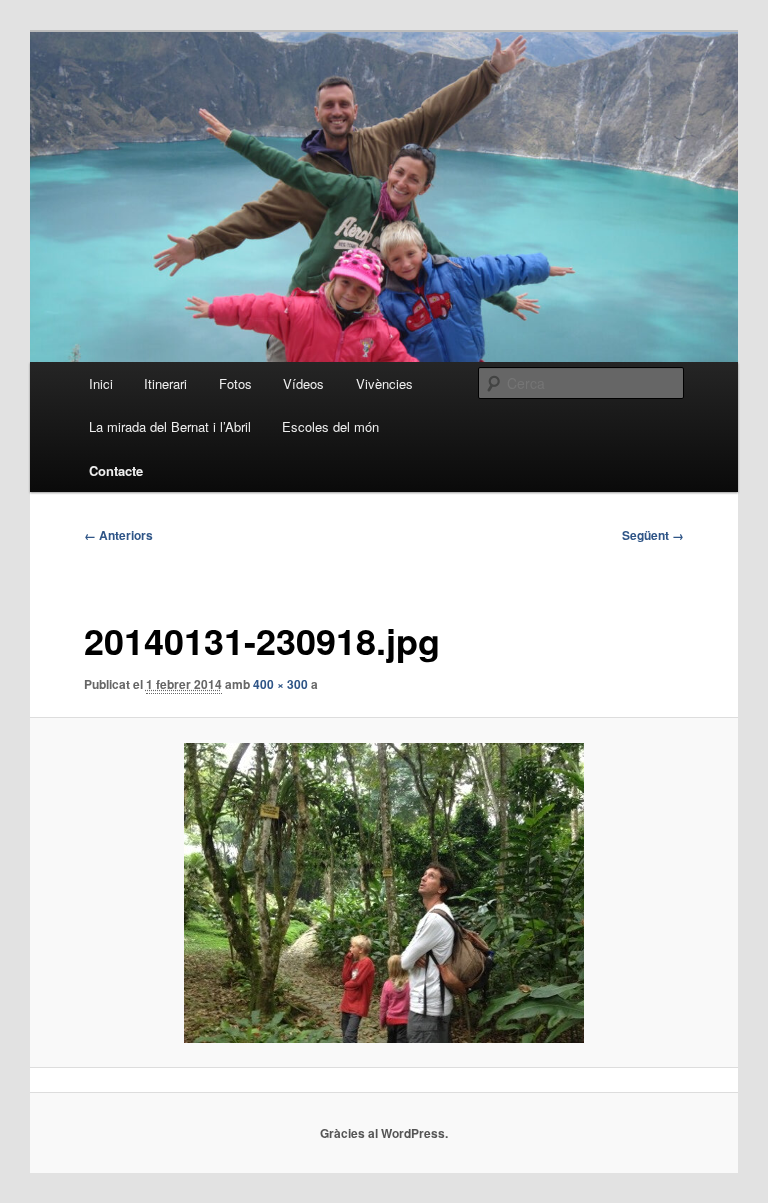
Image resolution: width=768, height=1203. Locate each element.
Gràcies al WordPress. (384, 1133)
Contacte (116, 470)
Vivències (384, 383)
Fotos (235, 383)
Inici (101, 383)
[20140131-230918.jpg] (384, 893)
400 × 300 (280, 684)
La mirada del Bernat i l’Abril (170, 426)
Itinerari (165, 383)
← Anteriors (118, 535)
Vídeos (303, 383)
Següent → (653, 535)
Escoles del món (330, 426)
